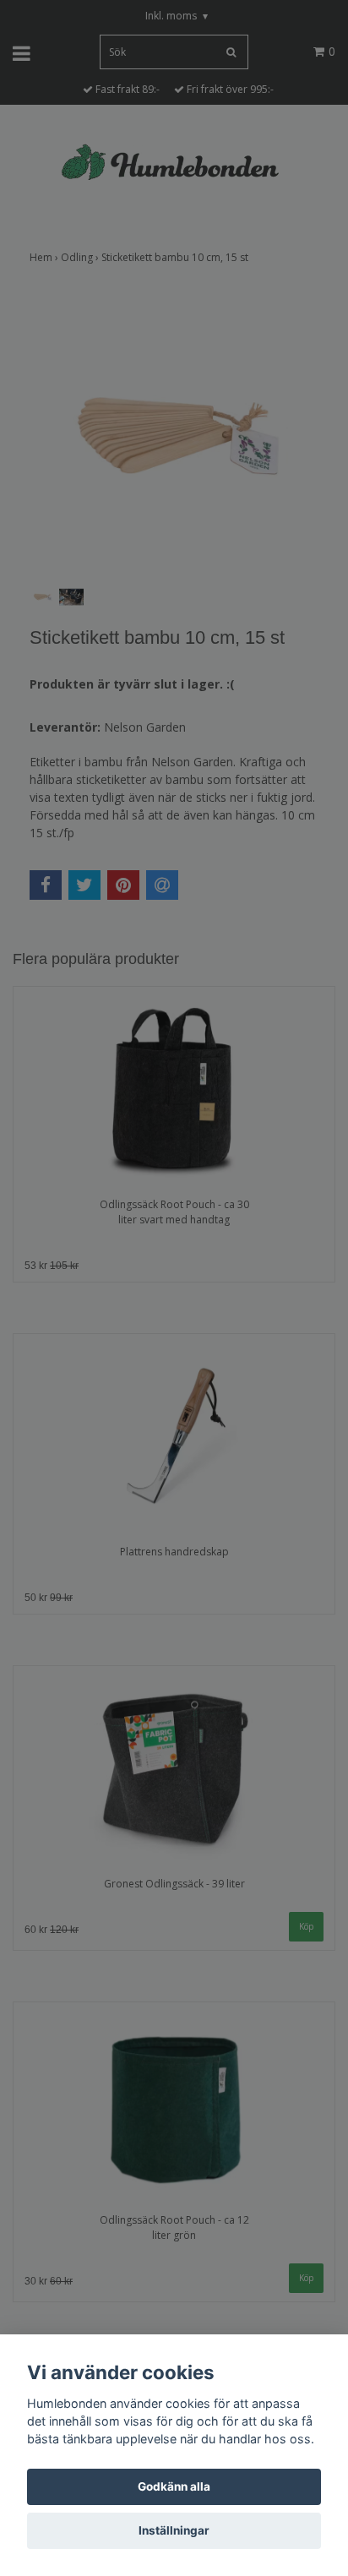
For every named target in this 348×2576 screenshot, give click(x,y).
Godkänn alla (174, 2486)
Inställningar (174, 2530)
